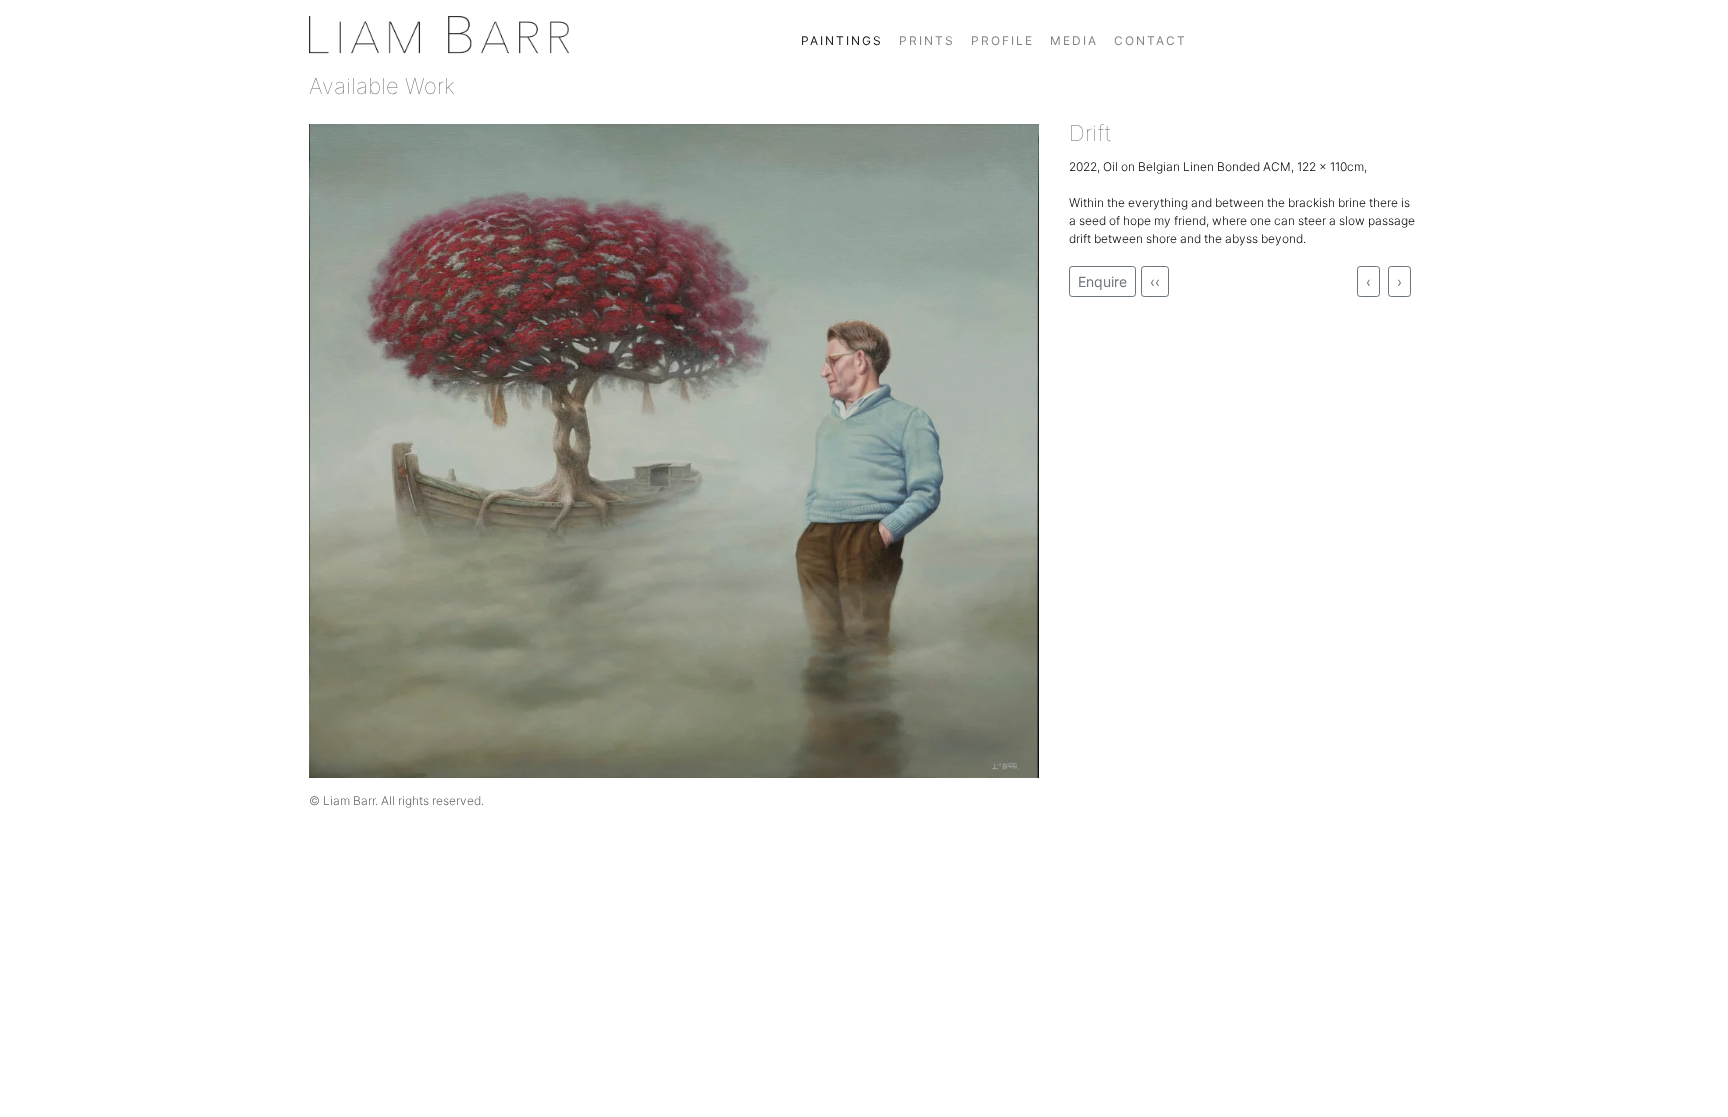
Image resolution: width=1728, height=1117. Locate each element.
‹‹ (1155, 281)
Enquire (1102, 281)
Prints (927, 40)
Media (1074, 40)
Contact (1150, 40)
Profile (1002, 40)
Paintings (842, 40)
